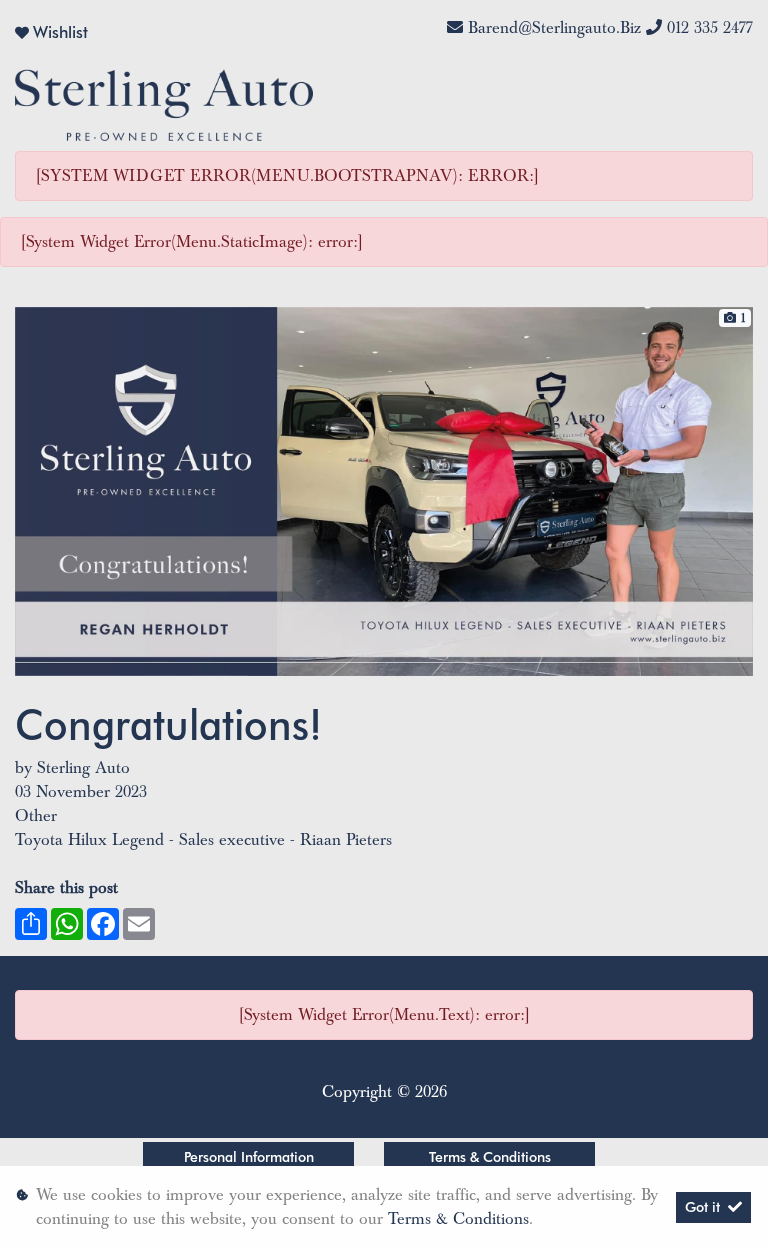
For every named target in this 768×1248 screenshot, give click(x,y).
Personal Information (249, 1157)
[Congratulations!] (384, 490)
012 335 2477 (710, 28)
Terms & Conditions (490, 1157)
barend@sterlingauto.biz (554, 28)
